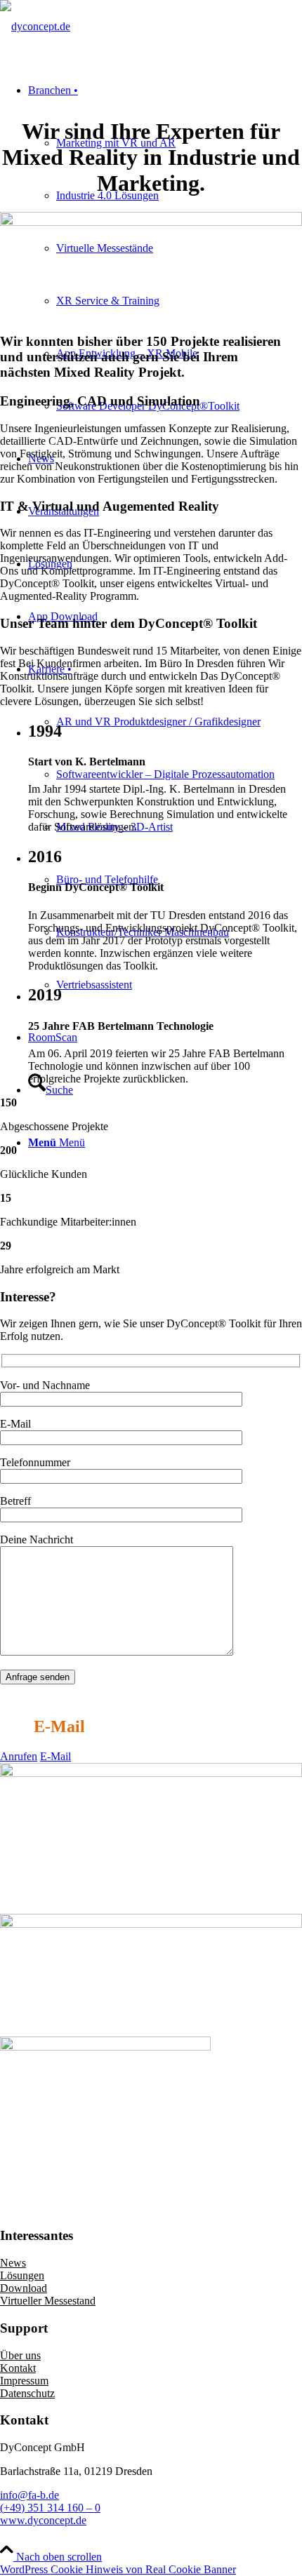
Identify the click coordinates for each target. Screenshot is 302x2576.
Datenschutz (27, 2393)
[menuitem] (165, 827)
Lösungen (22, 2275)
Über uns (20, 2355)
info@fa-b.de (29, 2495)
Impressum (24, 2381)
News (13, 2263)
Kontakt (18, 2368)
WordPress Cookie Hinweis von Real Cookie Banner (118, 2569)
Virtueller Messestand (48, 2301)
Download (24, 2288)
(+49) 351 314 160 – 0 (50, 2508)
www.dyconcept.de (43, 2520)
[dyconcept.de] (35, 26)
